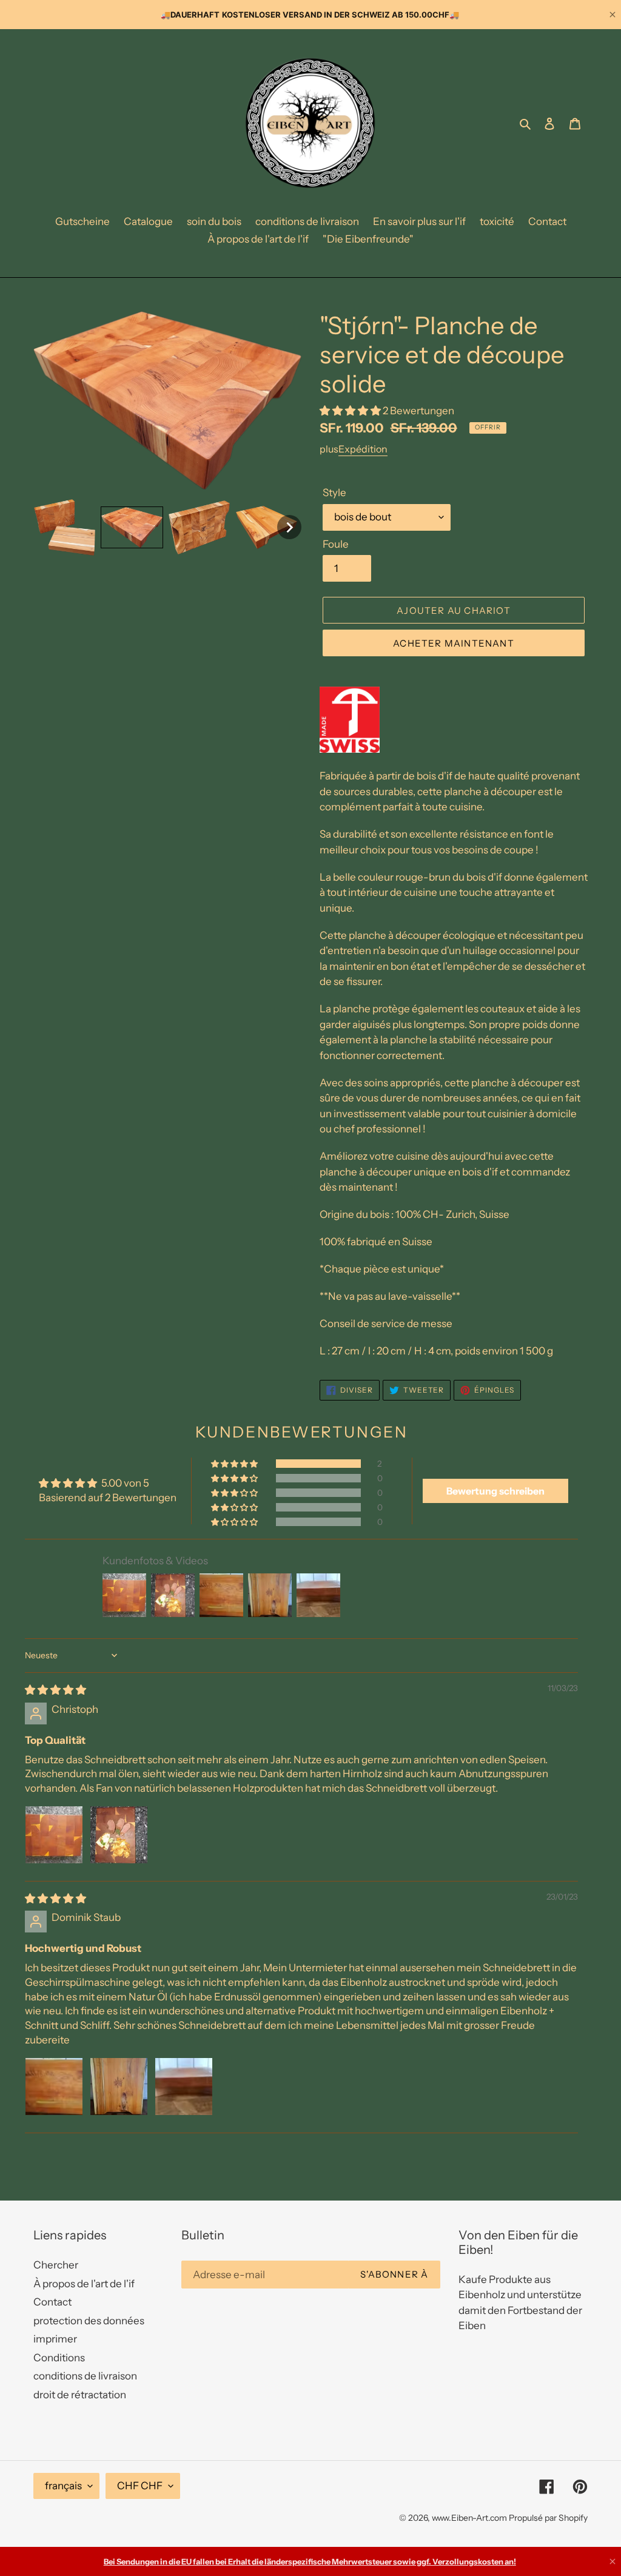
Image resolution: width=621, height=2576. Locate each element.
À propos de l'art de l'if (84, 2284)
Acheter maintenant (454, 643)
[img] (55, 1690)
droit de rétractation (80, 2395)
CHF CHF (140, 2486)
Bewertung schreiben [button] (495, 1491)
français (63, 2486)
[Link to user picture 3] (184, 2087)
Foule (336, 544)
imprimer (55, 2339)
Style (334, 493)
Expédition (363, 449)
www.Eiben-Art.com (469, 2518)
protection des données (89, 2321)
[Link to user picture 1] (54, 1835)
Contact (52, 2302)
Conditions (59, 2358)
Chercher (56, 2265)
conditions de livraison (85, 2376)
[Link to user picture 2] (119, 1835)
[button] (65, 527)
